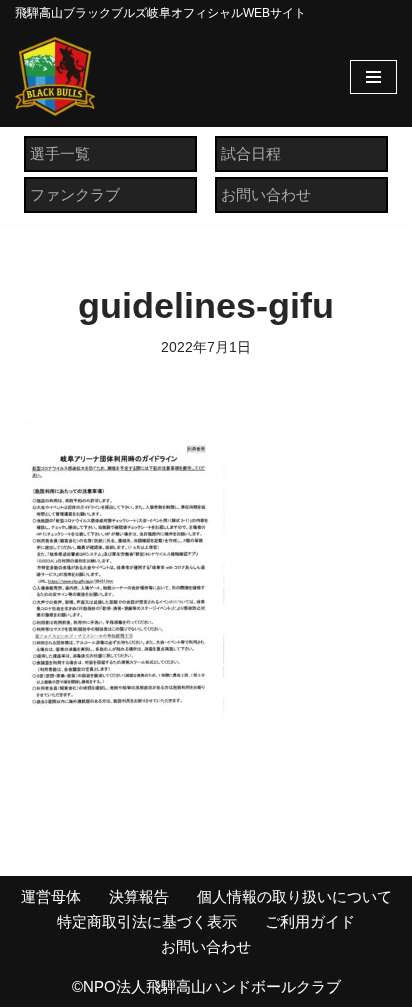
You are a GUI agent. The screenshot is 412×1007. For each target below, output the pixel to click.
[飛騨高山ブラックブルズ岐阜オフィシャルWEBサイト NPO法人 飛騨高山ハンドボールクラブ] (55, 77)
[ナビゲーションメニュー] (373, 77)
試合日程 (251, 153)
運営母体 (51, 896)
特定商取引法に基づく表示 (147, 921)
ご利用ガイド (310, 921)
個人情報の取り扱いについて (294, 896)
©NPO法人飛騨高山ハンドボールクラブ (206, 986)
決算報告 (139, 896)
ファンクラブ (75, 194)
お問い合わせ (266, 194)
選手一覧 (60, 153)
